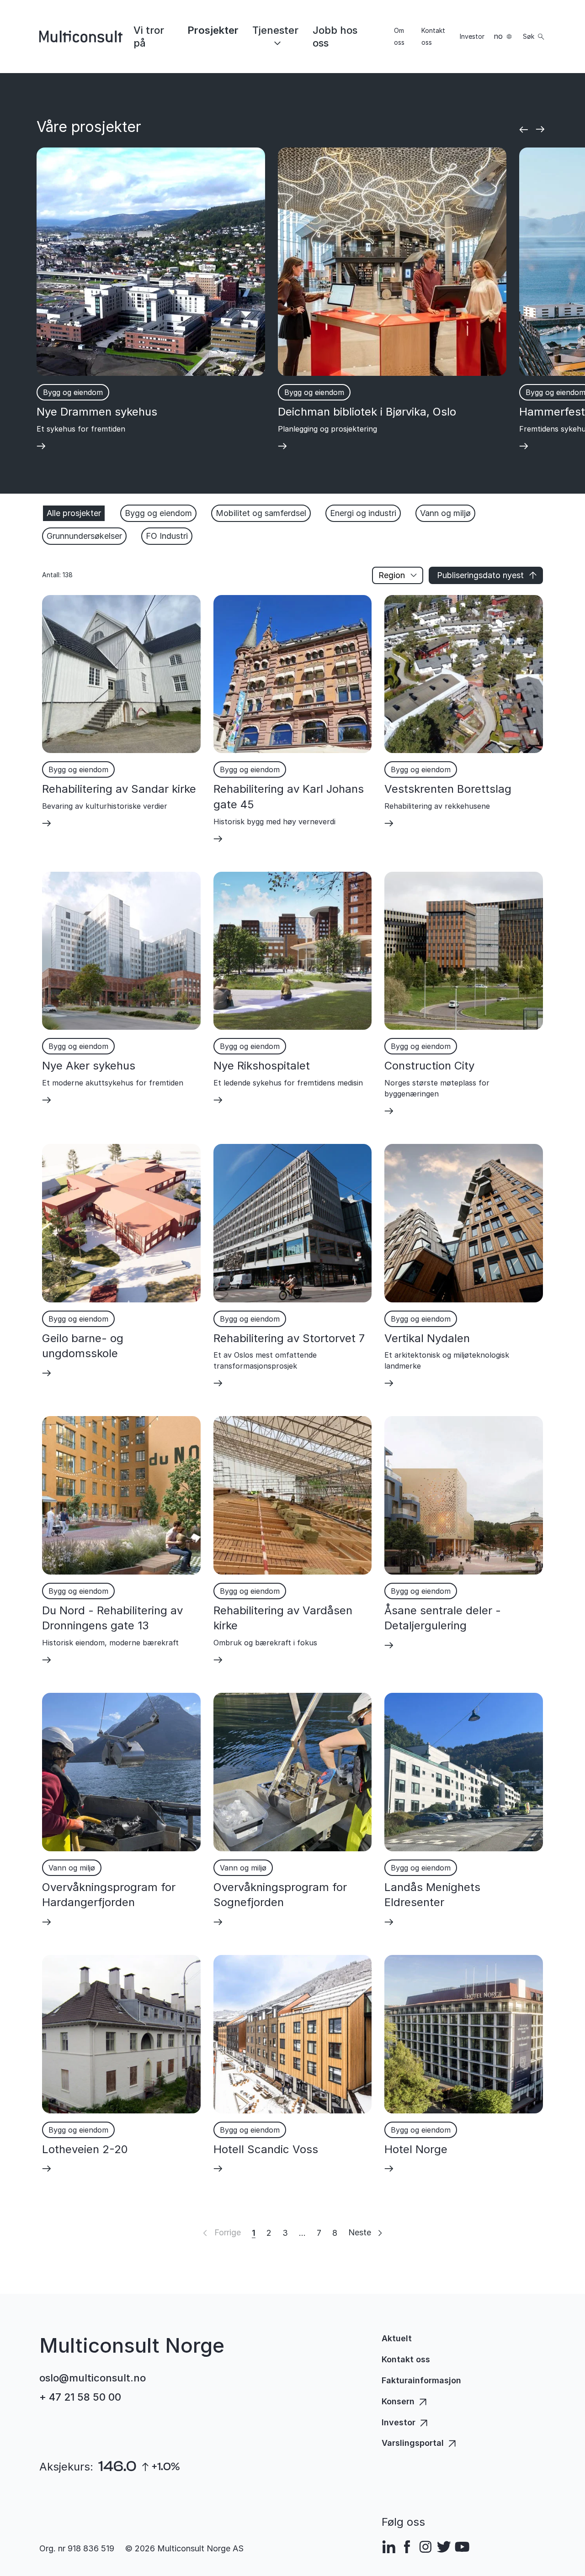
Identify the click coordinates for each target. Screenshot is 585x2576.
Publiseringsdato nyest (480, 575)
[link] (155, 37)
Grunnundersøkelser (84, 536)
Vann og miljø (445, 513)
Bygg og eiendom (158, 513)
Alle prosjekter (74, 513)
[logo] (81, 37)
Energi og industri (363, 513)
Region (392, 575)
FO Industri (167, 536)
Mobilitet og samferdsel (261, 513)
